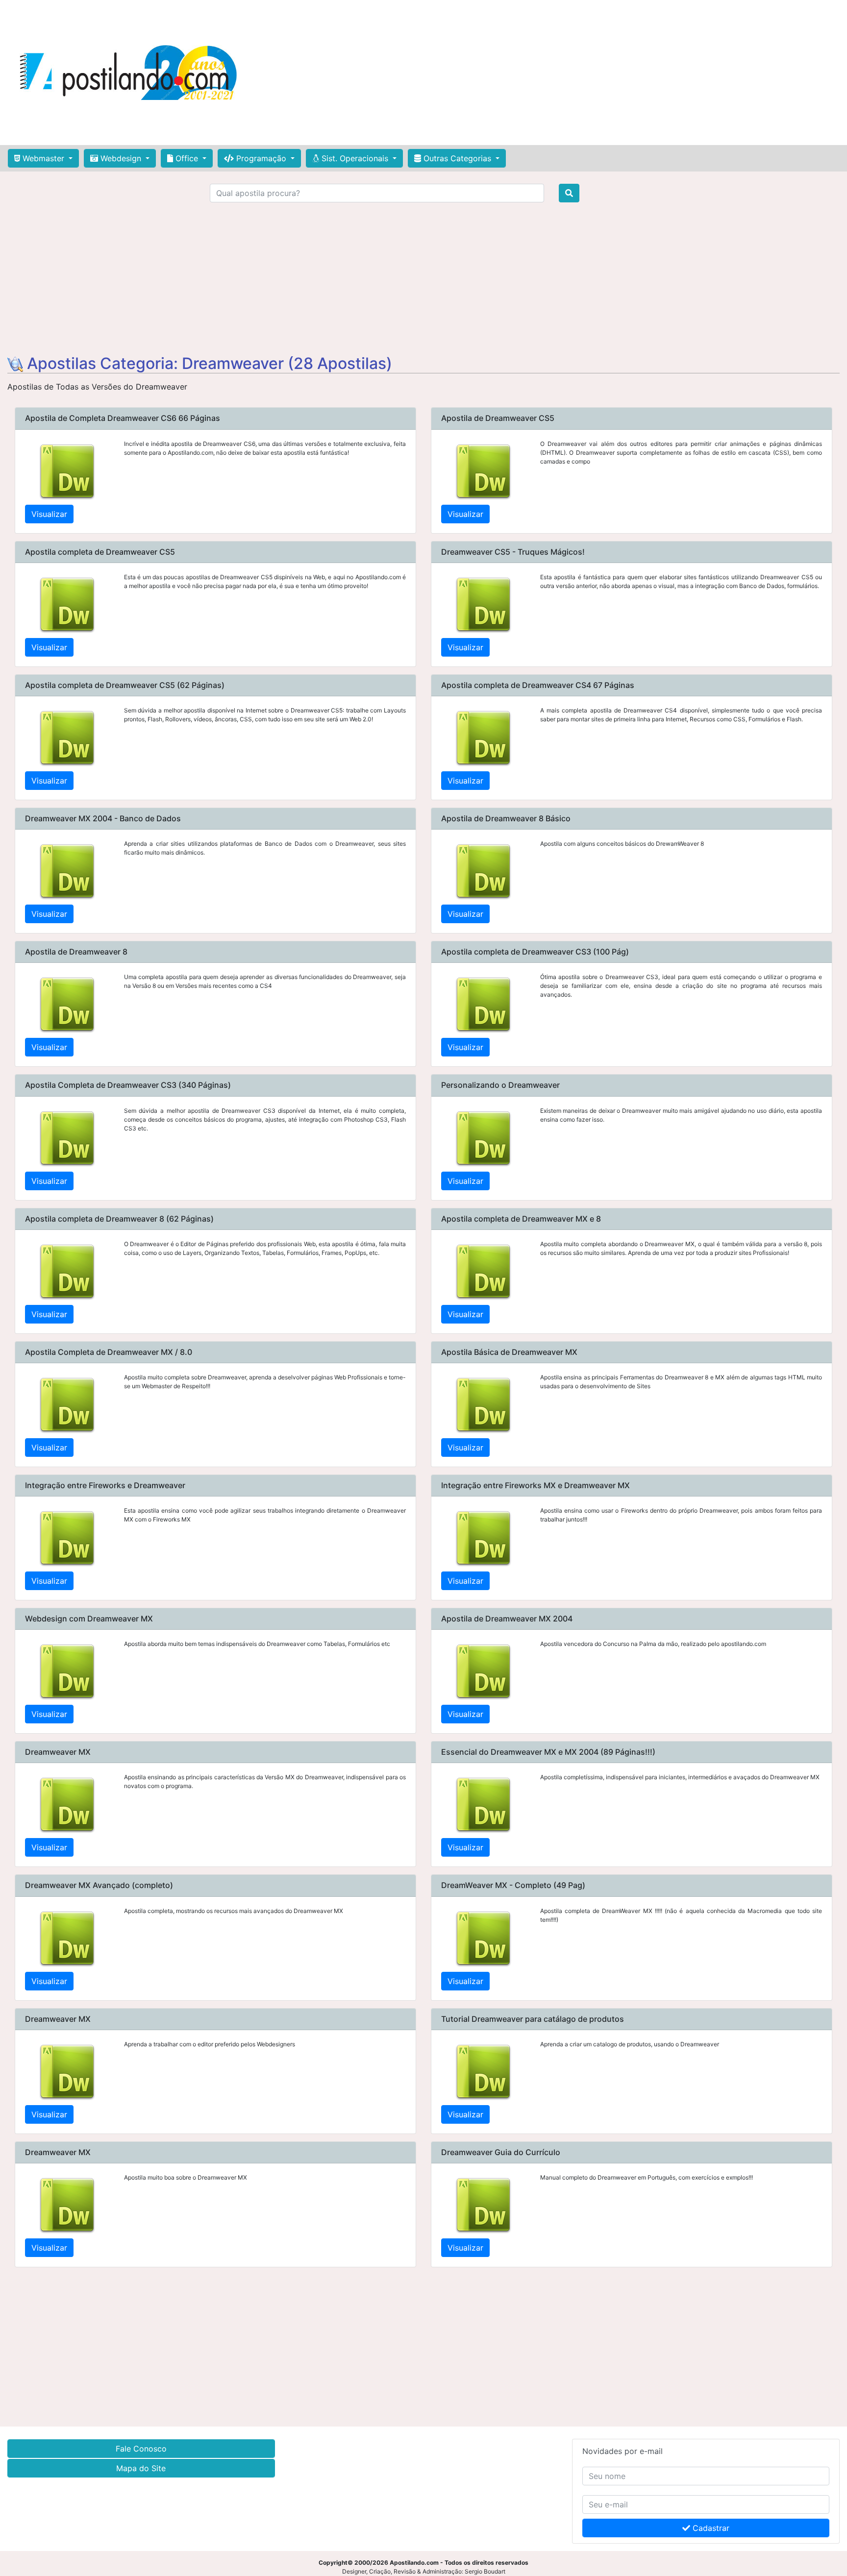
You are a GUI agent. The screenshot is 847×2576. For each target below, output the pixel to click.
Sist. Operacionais (355, 158)
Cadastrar (710, 2528)
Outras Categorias (457, 158)
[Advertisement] (562, 73)
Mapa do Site (141, 2468)
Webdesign (121, 158)
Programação (261, 158)
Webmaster (43, 158)
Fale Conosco (141, 2449)
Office (187, 158)
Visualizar (49, 514)
